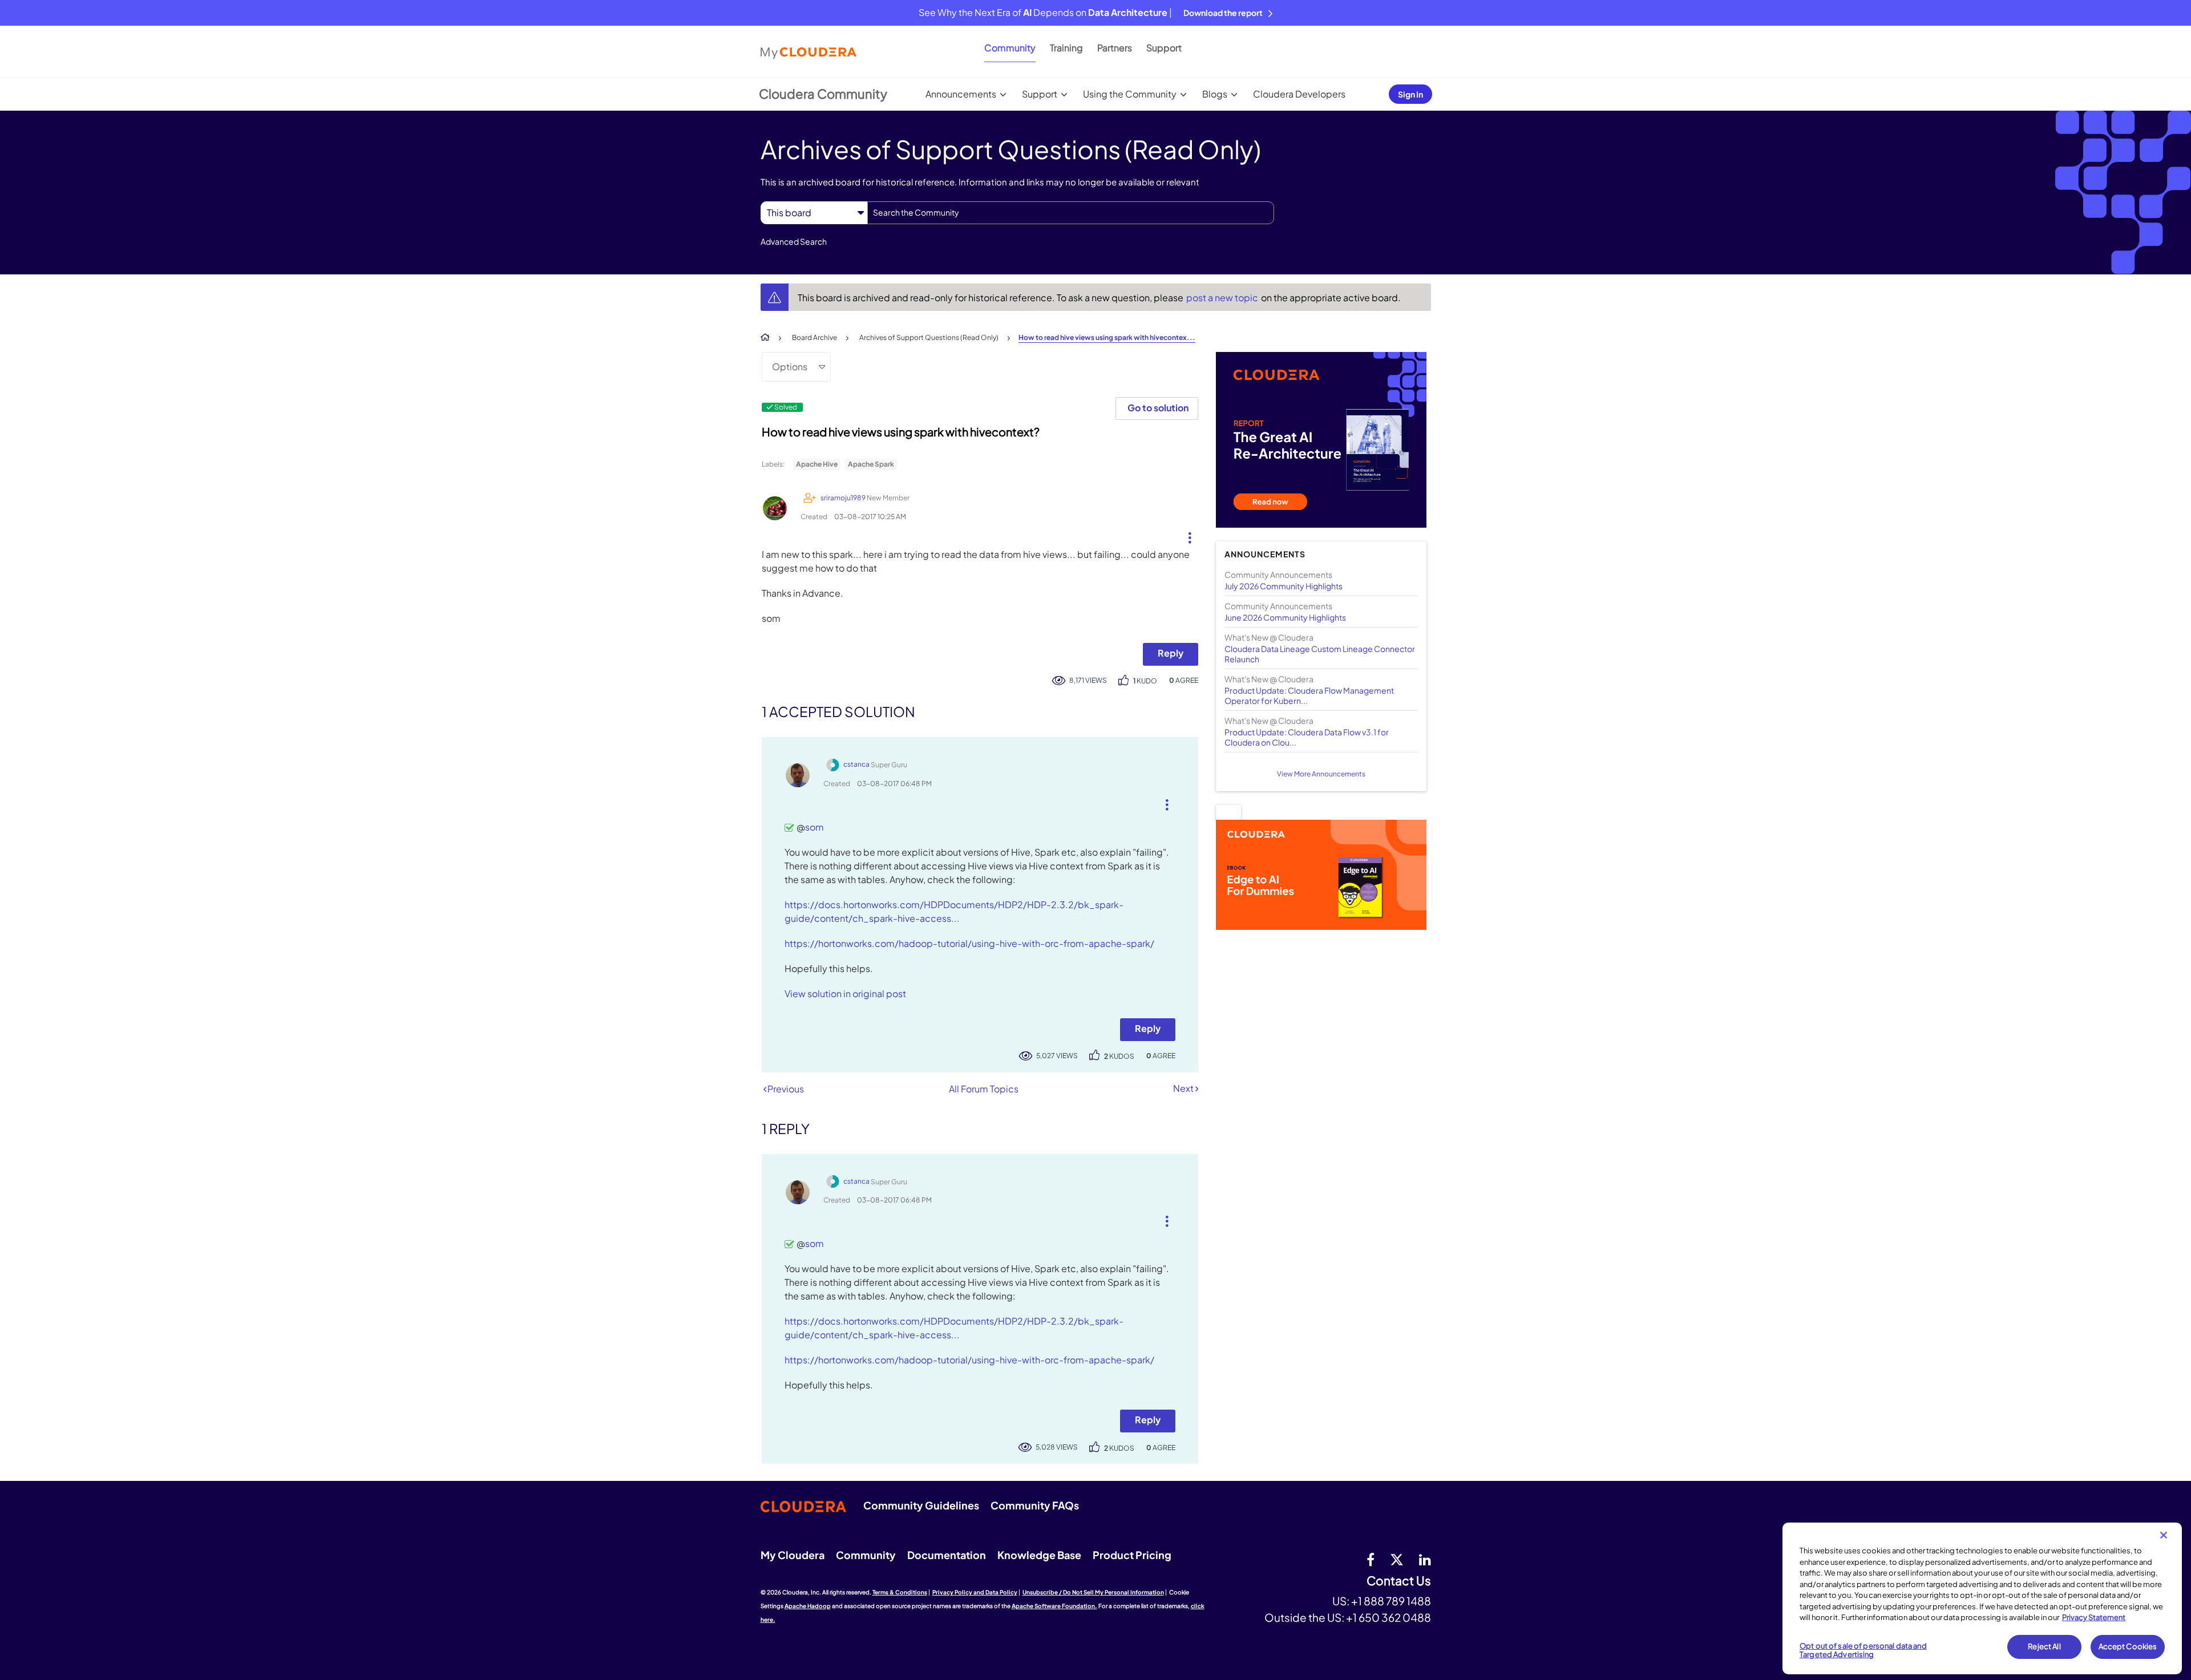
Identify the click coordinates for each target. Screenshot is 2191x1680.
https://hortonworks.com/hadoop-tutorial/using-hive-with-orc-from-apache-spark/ (969, 943)
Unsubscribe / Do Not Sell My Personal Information (1093, 1592)
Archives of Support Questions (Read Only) (929, 337)
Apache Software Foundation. (1054, 1606)
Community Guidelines (921, 1505)
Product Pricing (1132, 1555)
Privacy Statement (2094, 1617)
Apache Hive (817, 464)
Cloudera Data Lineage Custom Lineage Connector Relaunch (1320, 654)
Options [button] (790, 367)
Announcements (961, 94)
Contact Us (1399, 1581)
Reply (1171, 653)
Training (1066, 48)
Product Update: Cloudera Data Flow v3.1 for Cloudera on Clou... (1307, 737)
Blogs (1215, 94)
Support (1164, 48)
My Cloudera (793, 1555)
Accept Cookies (2128, 1646)
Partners (1115, 48)
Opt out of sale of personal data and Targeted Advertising (1863, 1650)
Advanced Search (794, 241)
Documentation (947, 1555)
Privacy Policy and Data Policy (975, 1592)
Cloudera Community (823, 94)
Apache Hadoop (808, 1606)
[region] (1982, 1598)
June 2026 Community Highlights (1285, 617)
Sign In (1410, 94)
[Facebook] (1371, 1559)
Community (1010, 48)
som (814, 827)
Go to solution (1158, 408)
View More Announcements (1321, 774)
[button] (1185, 535)
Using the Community (1130, 94)
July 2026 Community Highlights (1284, 586)
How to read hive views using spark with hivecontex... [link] (1107, 337)
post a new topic (1223, 297)
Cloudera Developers (1299, 94)
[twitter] (1397, 1559)
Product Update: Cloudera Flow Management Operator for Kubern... (1309, 695)
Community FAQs (1035, 1505)
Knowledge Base (1039, 1555)
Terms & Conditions (900, 1592)
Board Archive (814, 337)
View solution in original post (845, 993)
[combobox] (1071, 213)
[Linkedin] (1425, 1559)
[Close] (2164, 1535)
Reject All (2044, 1646)
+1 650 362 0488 (1388, 1617)
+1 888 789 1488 (1391, 1601)
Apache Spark (871, 464)
